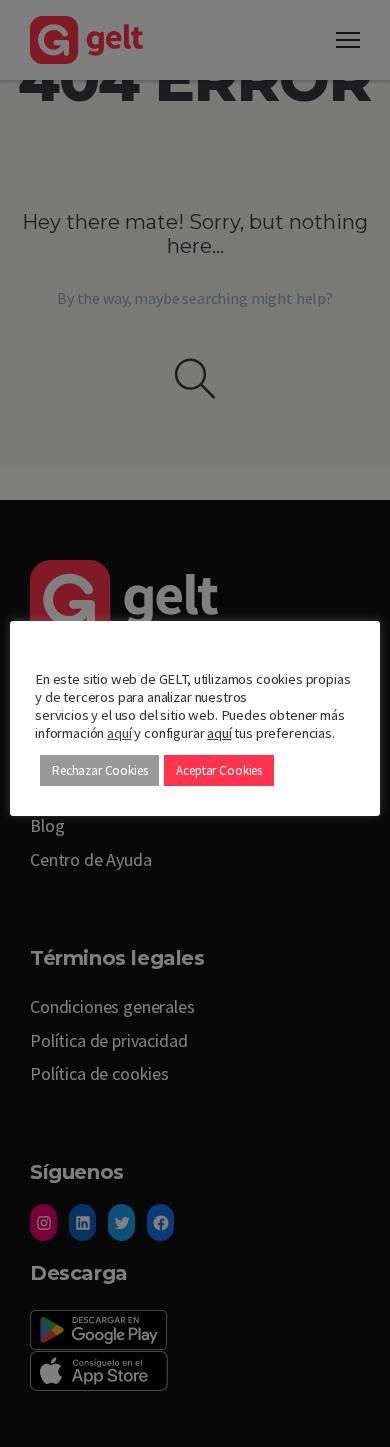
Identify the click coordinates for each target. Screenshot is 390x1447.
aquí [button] (219, 733)
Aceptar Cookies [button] (219, 770)
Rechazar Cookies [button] (99, 770)
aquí (119, 733)
